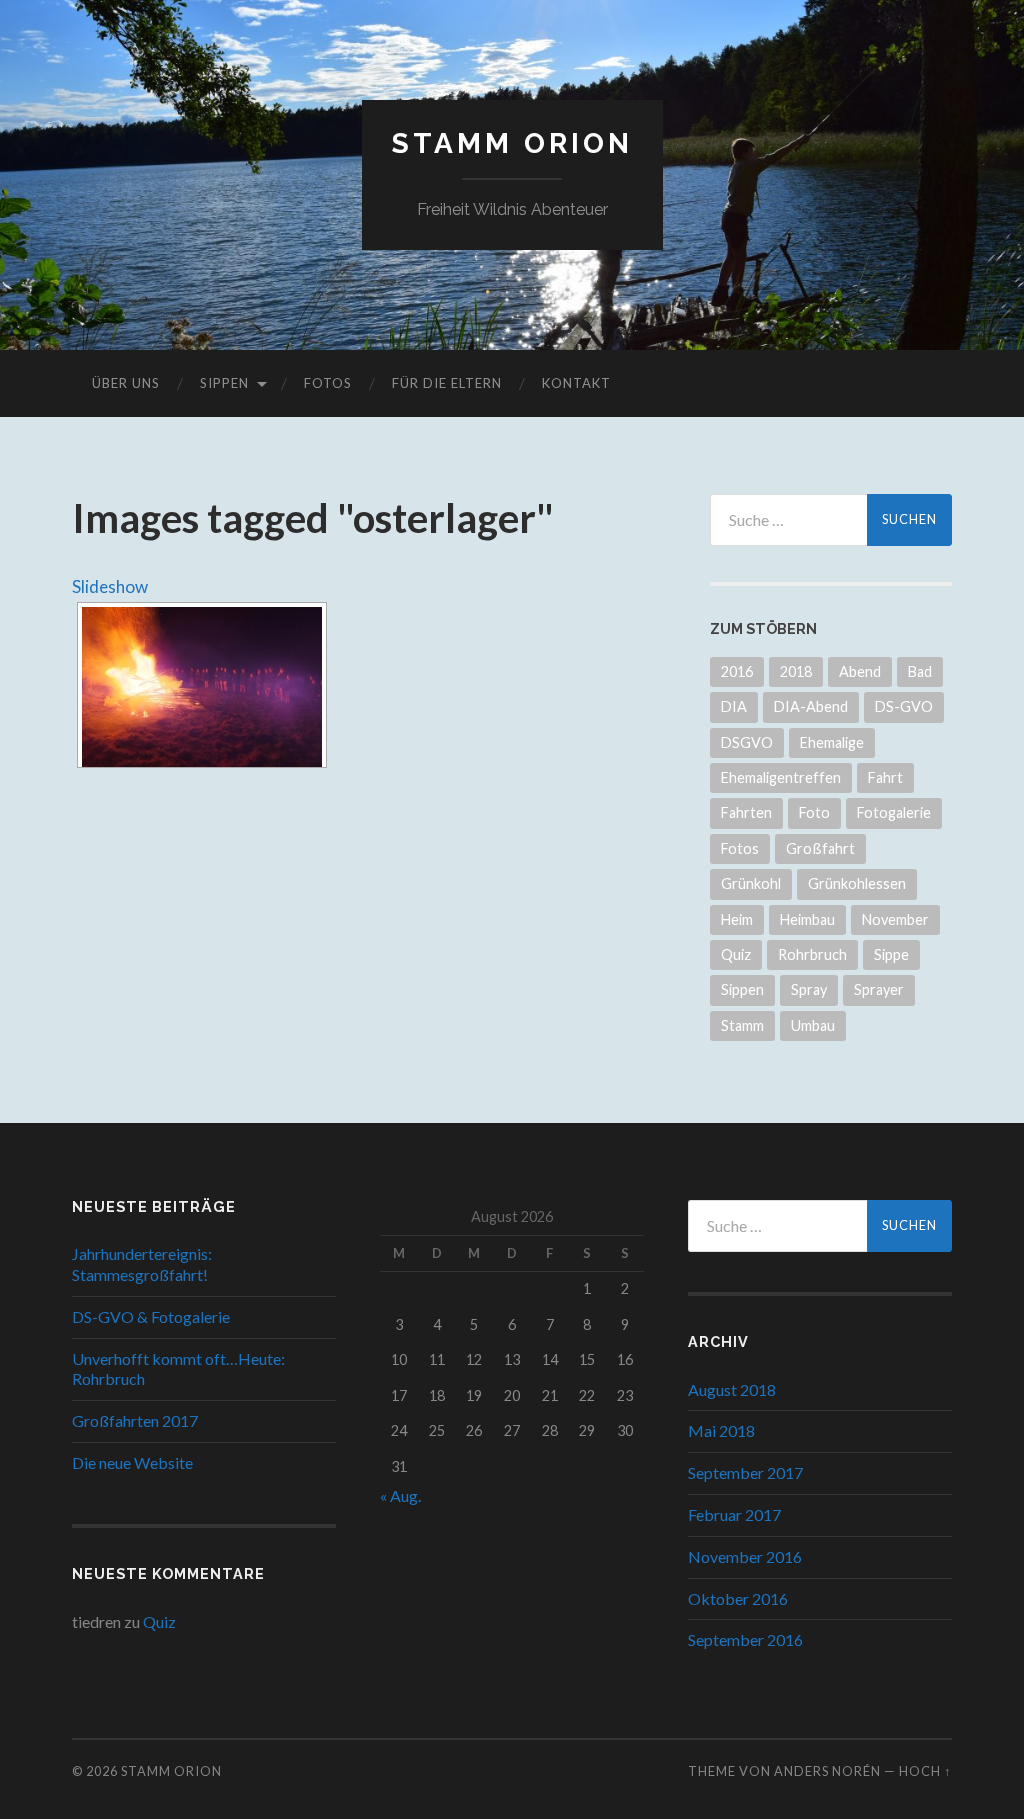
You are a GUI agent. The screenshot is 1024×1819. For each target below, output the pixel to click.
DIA (734, 706)
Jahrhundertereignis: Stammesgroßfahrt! (142, 1264)
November (895, 919)
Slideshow (110, 586)
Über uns (126, 383)
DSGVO (747, 742)
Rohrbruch (812, 954)
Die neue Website (132, 1462)
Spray (809, 989)
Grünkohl (751, 883)
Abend (860, 671)
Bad (920, 671)
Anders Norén (827, 1771)
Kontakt (576, 383)
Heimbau (807, 919)
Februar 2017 (734, 1514)
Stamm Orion (512, 143)
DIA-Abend (811, 706)
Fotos (328, 383)
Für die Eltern (447, 383)
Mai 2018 (721, 1430)
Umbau (813, 1025)
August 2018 (732, 1389)
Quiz (736, 954)
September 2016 (745, 1639)
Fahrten (746, 812)
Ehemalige (832, 742)
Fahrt (885, 777)
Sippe (891, 954)
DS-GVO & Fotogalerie (151, 1316)
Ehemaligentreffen (781, 777)
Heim (737, 919)
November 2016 (745, 1556)
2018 (796, 671)
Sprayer (879, 989)
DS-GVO (904, 706)
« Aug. (400, 1495)
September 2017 (745, 1472)
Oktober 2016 (738, 1598)
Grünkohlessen (857, 883)
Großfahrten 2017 (135, 1420)
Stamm (742, 1025)
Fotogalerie (894, 812)
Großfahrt (820, 848)
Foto (814, 812)
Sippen (224, 383)
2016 (737, 671)
